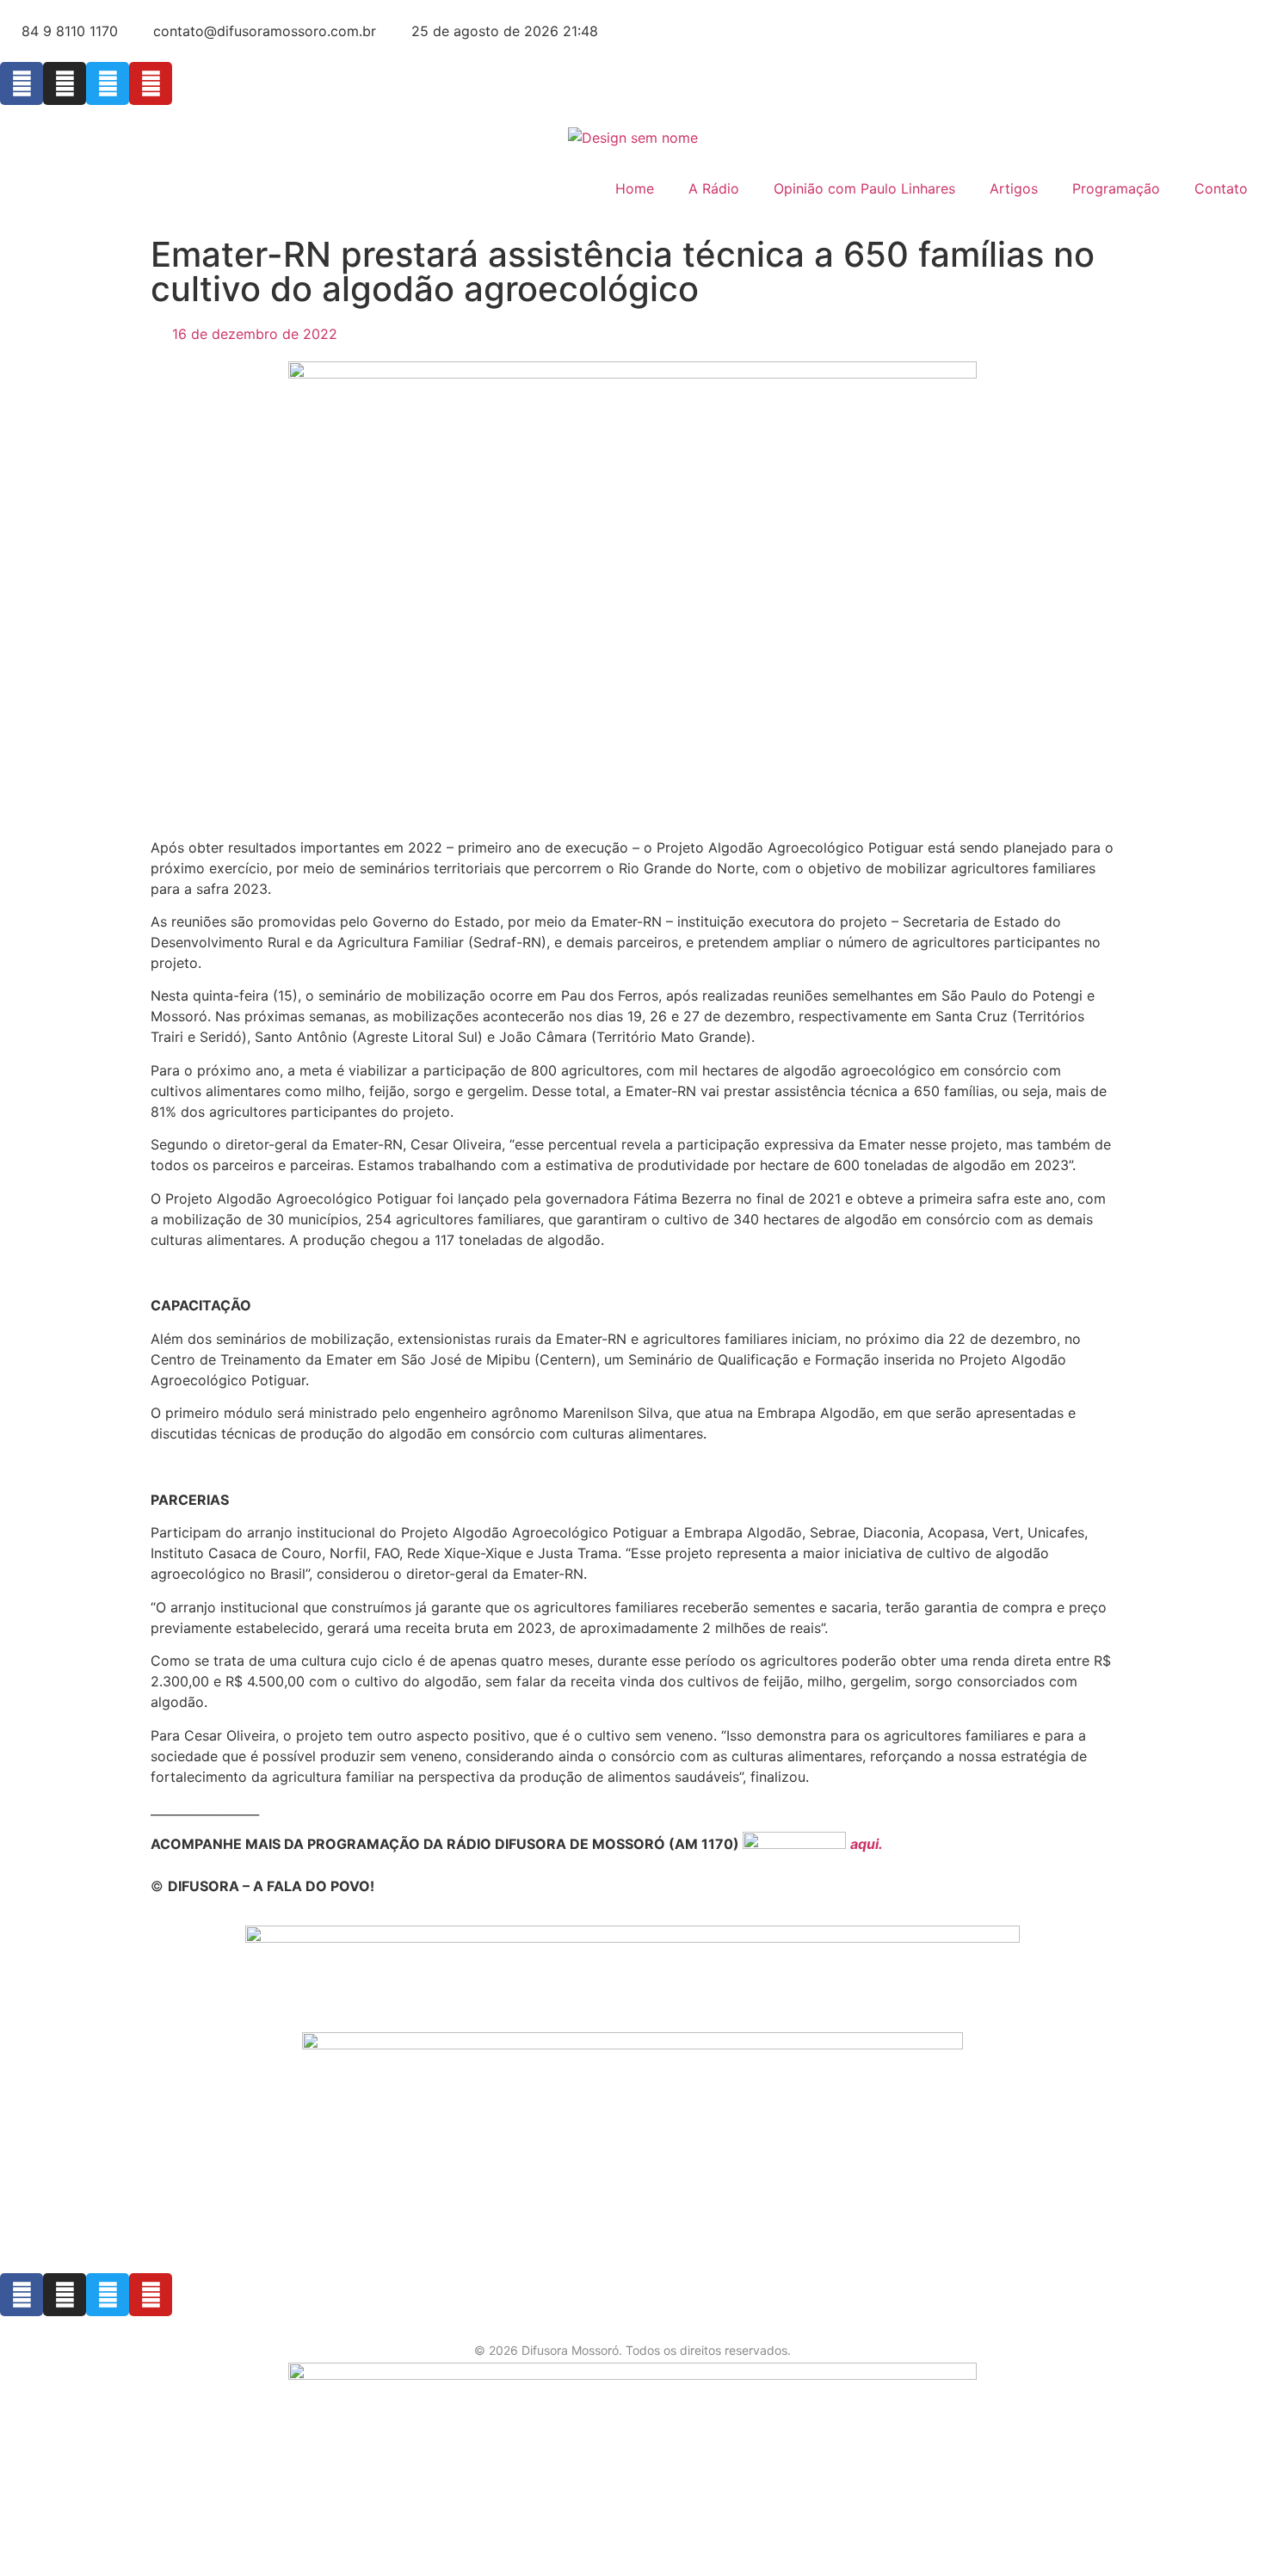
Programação (1116, 188)
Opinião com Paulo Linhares (864, 188)
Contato (1221, 188)
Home (635, 188)
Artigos (1014, 188)
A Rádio (714, 188)
